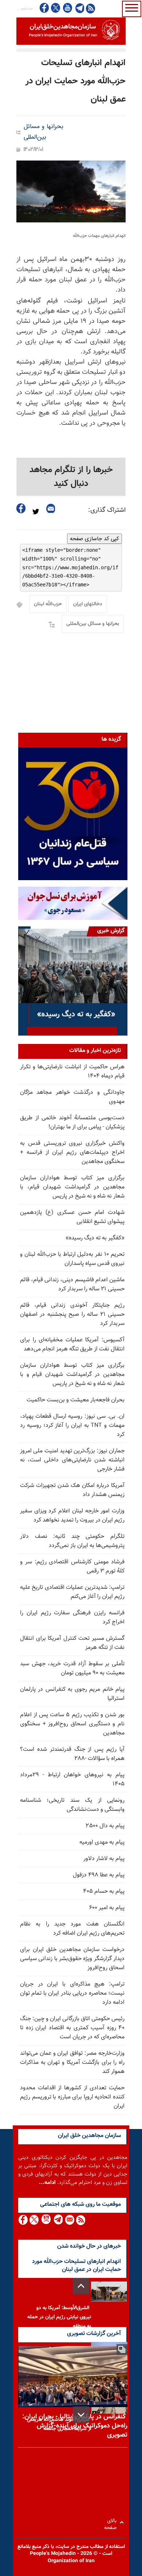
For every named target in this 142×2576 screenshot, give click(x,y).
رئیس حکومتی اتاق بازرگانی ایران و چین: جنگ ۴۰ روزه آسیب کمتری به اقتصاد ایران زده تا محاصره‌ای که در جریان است (72, 2028)
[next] (81, 2415)
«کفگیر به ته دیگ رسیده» (95, 1238)
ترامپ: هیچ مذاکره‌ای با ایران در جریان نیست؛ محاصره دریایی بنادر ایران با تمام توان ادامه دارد (72, 1993)
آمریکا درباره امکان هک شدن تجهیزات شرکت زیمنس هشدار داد (72, 1490)
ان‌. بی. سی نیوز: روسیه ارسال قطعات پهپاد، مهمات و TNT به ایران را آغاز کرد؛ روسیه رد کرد (72, 1426)
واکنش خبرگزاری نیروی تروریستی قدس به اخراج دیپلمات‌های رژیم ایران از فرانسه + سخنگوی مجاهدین (72, 1153)
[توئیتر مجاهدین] (56, 8)
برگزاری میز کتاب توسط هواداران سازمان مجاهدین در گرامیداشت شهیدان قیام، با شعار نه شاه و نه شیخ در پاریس (72, 1187)
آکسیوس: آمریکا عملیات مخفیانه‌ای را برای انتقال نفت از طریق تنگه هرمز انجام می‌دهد (72, 1345)
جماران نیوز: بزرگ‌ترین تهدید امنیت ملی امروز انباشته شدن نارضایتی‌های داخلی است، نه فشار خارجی (72, 1460)
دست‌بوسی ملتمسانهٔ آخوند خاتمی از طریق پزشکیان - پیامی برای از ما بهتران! (72, 1123)
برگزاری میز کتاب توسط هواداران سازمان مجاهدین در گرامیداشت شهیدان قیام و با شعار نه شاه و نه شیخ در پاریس (72, 1375)
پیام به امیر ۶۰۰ (107, 1908)
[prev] (81, 2286)
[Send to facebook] (21, 508)
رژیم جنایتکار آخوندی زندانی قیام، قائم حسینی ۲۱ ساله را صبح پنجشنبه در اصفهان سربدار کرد (72, 1315)
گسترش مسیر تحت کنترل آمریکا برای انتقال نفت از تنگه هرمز (72, 1643)
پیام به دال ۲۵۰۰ (105, 1826)
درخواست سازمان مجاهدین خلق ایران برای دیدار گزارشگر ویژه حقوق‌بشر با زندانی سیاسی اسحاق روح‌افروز (72, 1959)
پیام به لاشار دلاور (104, 1859)
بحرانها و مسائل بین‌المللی (44, 132)
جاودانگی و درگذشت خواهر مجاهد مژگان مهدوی (72, 1097)
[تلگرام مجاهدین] (79, 8)
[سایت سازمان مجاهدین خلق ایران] (71, 31)
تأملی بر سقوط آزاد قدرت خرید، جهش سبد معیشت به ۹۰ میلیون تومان (72, 1669)
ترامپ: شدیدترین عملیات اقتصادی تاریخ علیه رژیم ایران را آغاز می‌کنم (72, 1592)
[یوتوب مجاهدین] (67, 8)
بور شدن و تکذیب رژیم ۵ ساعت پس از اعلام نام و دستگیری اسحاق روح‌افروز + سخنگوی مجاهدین (72, 1724)
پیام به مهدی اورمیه (102, 1842)
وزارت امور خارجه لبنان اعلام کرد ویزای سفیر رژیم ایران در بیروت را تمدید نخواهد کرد (72, 1516)
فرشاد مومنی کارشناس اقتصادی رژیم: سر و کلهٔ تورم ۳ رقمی (72, 1567)
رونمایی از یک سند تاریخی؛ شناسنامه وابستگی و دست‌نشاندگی (72, 1805)
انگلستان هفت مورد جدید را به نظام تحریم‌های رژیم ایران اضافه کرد (72, 1929)
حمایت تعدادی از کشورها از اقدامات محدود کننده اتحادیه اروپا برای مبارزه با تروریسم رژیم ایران (72, 2097)
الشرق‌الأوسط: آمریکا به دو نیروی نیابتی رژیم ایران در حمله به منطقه (59, 2317)
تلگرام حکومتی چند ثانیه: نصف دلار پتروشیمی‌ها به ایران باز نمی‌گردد (72, 1541)
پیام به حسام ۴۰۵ (104, 1892)
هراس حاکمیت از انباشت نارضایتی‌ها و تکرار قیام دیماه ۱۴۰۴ (72, 1072)
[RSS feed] (90, 8)
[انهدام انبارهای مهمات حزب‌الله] (71, 191)
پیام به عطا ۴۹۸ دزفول (99, 1875)
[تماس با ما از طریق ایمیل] (69, 2220)
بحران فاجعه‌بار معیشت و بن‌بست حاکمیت (76, 1400)
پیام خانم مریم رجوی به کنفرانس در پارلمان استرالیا (72, 1694)
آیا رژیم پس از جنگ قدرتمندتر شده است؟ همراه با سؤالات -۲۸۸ (72, 1754)
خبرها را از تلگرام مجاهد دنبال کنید (71, 477)
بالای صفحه (112, 2522)
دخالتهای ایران (88, 604)
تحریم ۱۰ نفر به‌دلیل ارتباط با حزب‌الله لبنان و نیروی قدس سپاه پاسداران (72, 1259)
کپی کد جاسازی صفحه (94, 539)
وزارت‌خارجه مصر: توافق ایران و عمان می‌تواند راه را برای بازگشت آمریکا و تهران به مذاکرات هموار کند (72, 2063)
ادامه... (47, 2183)
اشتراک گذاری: (107, 510)
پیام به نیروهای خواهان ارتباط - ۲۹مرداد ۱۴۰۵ (72, 1780)
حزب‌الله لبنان (48, 604)
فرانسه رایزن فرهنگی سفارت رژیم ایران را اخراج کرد (72, 1618)
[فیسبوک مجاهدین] (44, 8)
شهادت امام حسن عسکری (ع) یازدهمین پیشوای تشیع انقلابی (72, 1217)
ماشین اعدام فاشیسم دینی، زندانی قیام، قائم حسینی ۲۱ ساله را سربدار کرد (72, 1285)
